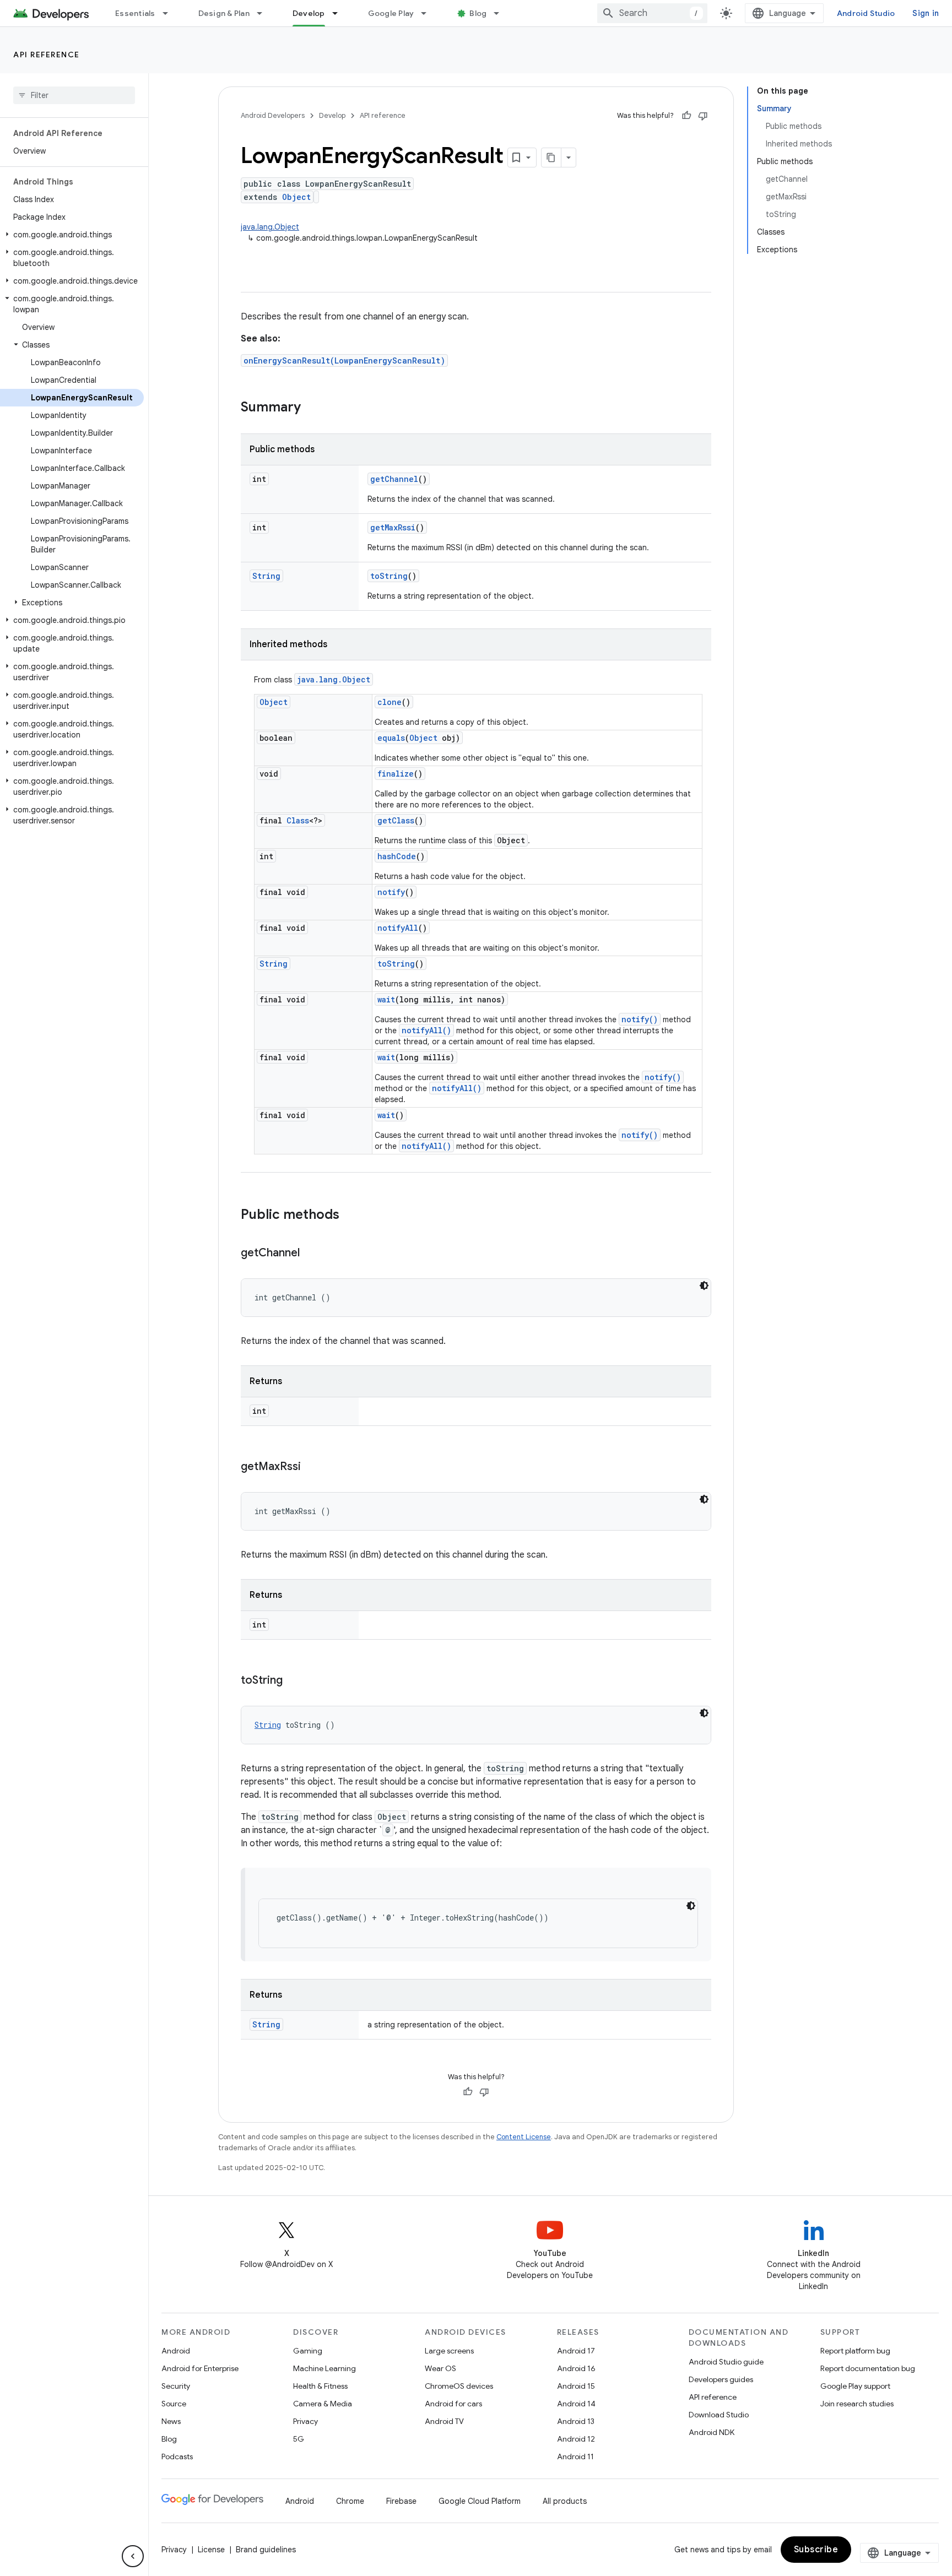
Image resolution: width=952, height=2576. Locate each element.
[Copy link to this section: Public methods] (350, 1216)
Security (176, 2386)
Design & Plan (224, 13)
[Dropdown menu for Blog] (501, 13)
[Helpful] (686, 116)
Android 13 (576, 2421)
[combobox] (652, 13)
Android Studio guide (726, 2362)
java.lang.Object (270, 227)
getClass (396, 820)
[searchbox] (74, 95)
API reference (47, 55)
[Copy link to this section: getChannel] (311, 1254)
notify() (640, 1019)
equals (391, 738)
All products (565, 2501)
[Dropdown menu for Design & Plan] (264, 13)
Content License (524, 2137)
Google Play (391, 13)
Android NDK (712, 2432)
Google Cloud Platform (480, 2501)
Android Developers (273, 115)
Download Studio (719, 2415)
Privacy (305, 2421)
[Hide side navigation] (133, 2556)
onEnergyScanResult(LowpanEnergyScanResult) (344, 360)
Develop (309, 13)
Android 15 (576, 2386)
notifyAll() (426, 1030)
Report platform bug (855, 2351)
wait (386, 999)
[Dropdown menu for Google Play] (429, 13)
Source (174, 2404)
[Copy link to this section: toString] (294, 1681)
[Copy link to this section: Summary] (312, 408)
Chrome (350, 2501)
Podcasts (177, 2456)
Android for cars (453, 2404)
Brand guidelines (266, 2550)
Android (176, 2351)
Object (296, 197)
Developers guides (721, 2379)
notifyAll (398, 928)
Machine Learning (324, 2368)
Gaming (308, 2351)
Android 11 (575, 2456)
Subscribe (816, 2550)
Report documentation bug (868, 2368)
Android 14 (576, 2404)
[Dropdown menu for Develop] (340, 13)
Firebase (401, 2501)
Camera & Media (323, 2404)
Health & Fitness (320, 2386)
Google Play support (855, 2386)
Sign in (926, 13)
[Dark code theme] (704, 1286)
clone (390, 702)
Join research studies (857, 2404)
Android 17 (576, 2351)
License (211, 2550)
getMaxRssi (393, 527)
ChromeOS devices (459, 2386)
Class (298, 820)
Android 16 (576, 2368)
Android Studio (866, 13)
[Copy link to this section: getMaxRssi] (312, 1467)
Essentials (135, 13)
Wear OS (440, 2368)
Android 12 (576, 2439)
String (266, 576)
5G (299, 2439)
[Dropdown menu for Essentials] (170, 13)
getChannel (394, 479)
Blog (478, 13)
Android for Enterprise (200, 2368)
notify (391, 892)
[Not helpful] (703, 116)
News (171, 2421)
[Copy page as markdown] (551, 158)
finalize (396, 774)
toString (389, 576)
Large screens (449, 2351)
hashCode (397, 856)
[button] (72, 235)
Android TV (444, 2421)
